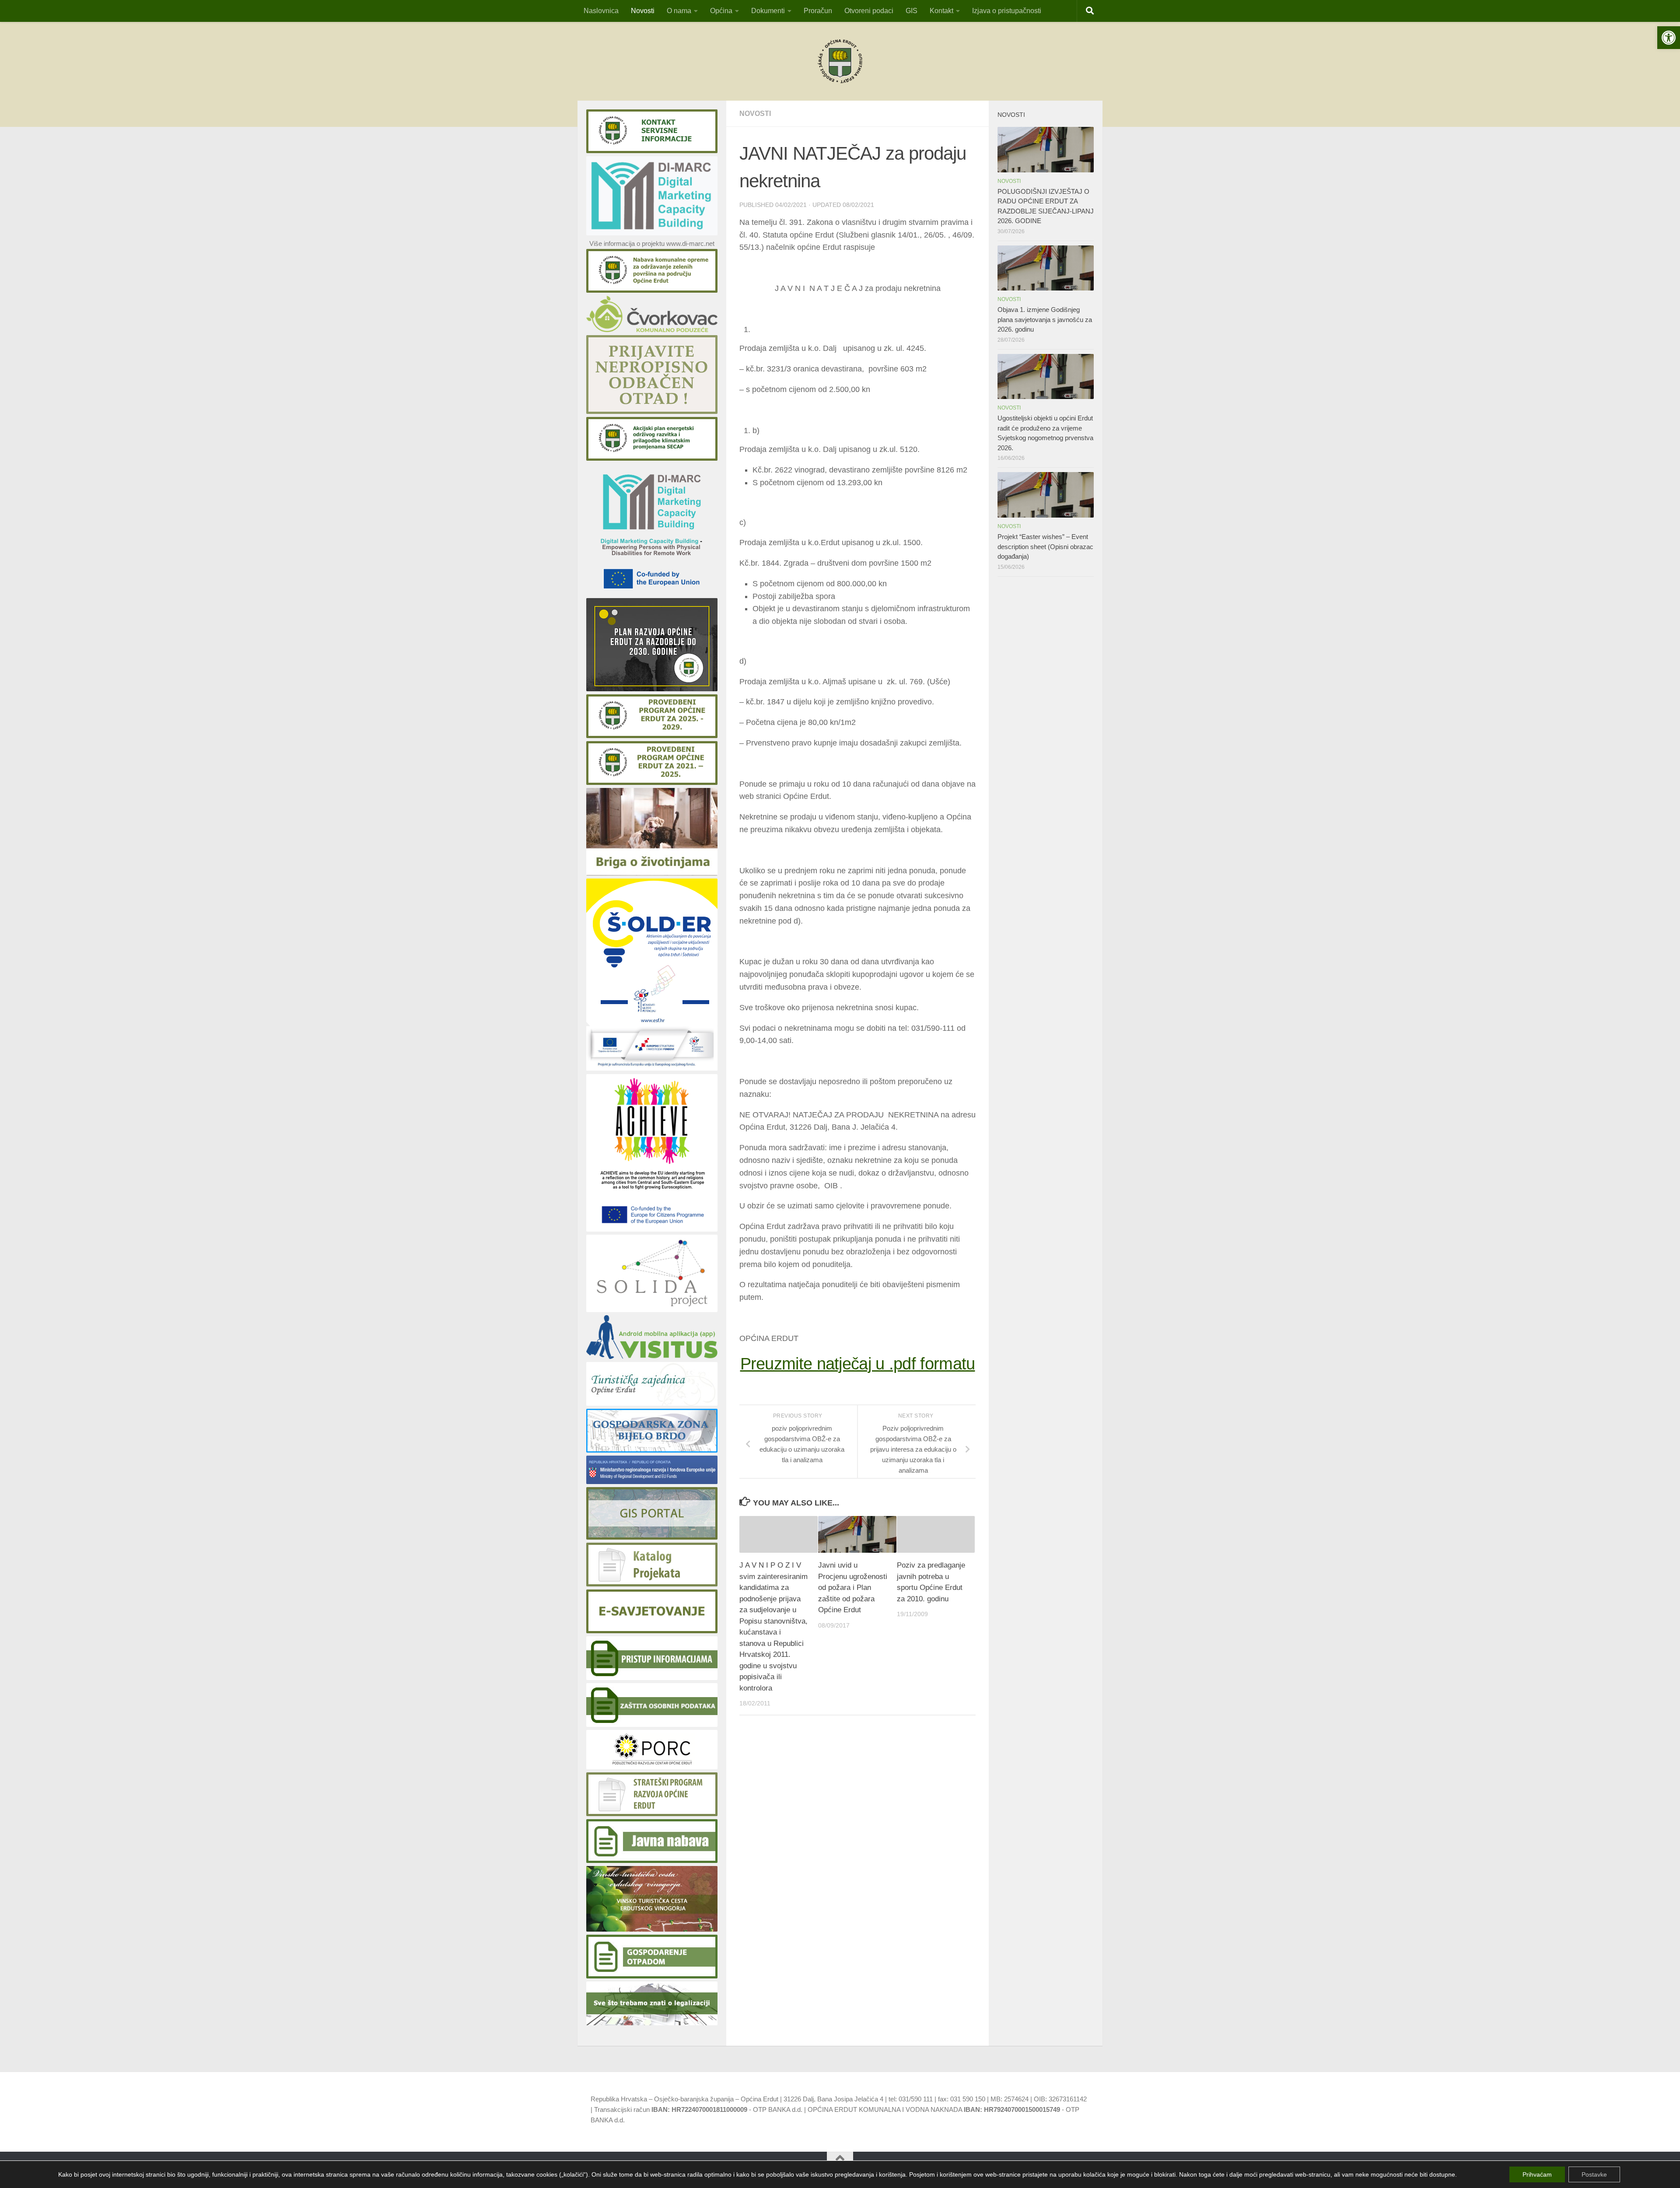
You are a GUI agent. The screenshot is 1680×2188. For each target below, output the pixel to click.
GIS (912, 11)
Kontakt (941, 11)
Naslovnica (601, 11)
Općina (721, 11)
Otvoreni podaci (869, 11)
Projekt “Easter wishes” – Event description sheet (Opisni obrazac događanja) (1045, 546)
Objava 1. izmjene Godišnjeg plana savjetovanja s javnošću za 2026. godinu (1045, 319)
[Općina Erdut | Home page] (840, 61)
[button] (1669, 38)
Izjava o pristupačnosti (1007, 11)
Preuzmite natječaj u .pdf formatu (858, 1364)
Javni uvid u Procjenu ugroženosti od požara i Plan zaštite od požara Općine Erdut (853, 1588)
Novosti (643, 11)
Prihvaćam (1537, 2174)
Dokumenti (768, 11)
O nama (679, 11)
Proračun (818, 11)
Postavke (1594, 2174)
